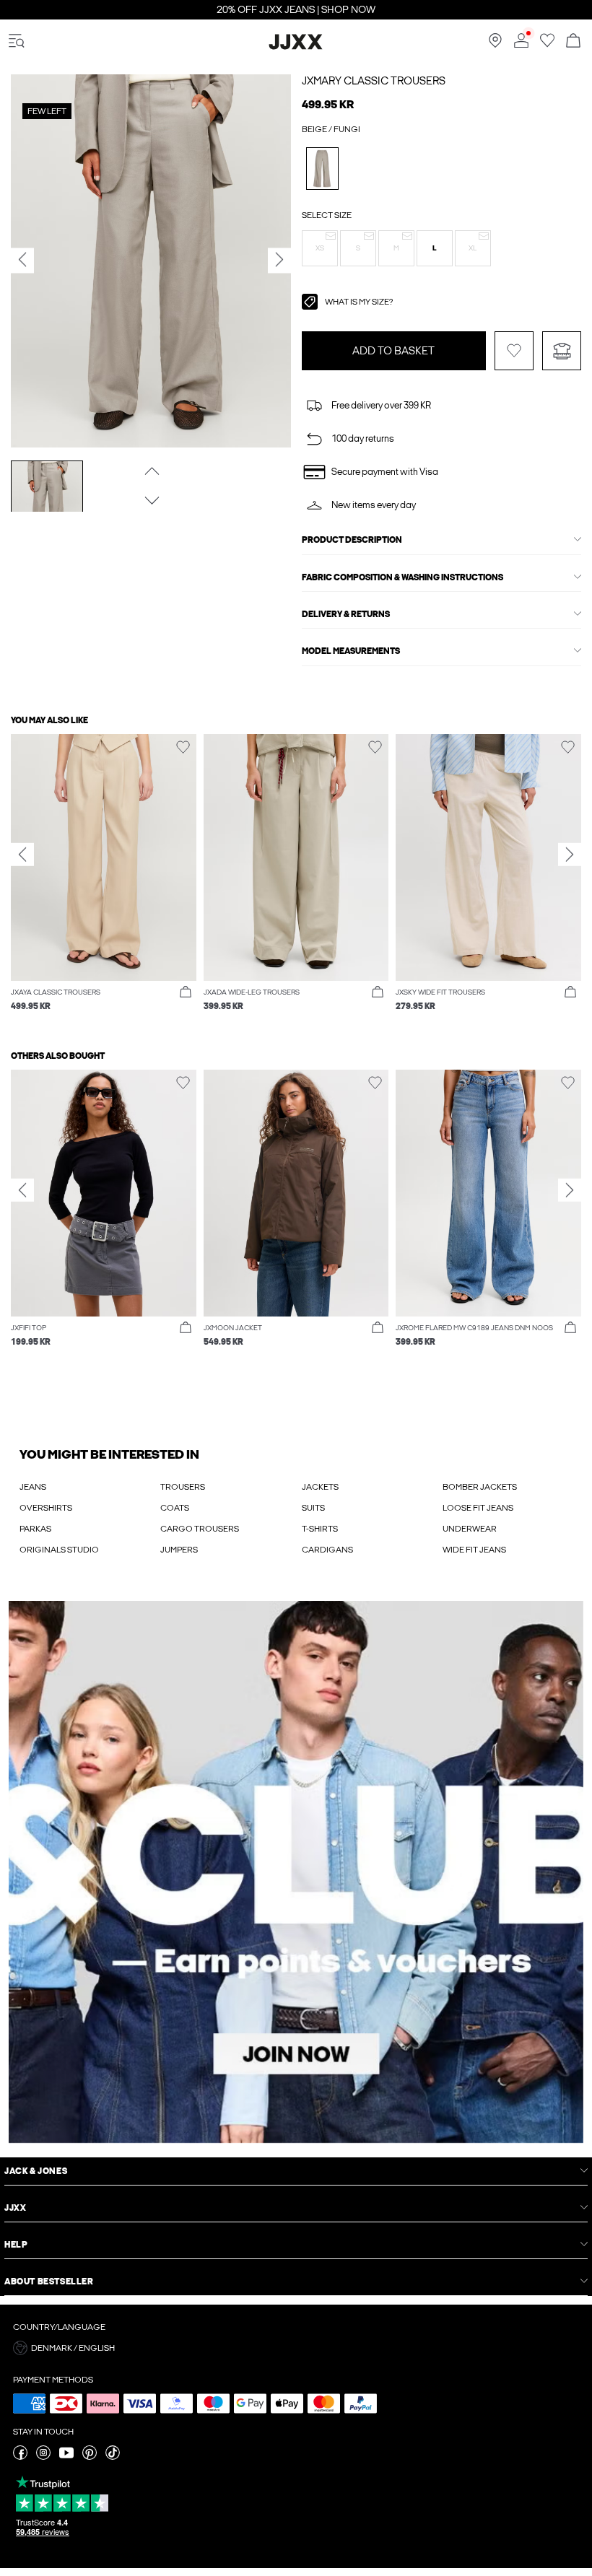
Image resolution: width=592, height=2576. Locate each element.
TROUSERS (183, 1487)
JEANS (33, 1487)
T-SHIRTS (320, 1529)
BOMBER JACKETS (480, 1487)
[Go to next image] (151, 500)
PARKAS (35, 1529)
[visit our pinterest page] (90, 2457)
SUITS (313, 1508)
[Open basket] (573, 42)
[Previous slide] (22, 855)
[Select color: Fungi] (322, 169)
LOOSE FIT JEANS (478, 1508)
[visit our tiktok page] (113, 2457)
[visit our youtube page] (66, 2457)
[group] (104, 880)
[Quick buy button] (186, 992)
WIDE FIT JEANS (474, 1550)
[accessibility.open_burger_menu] (17, 42)
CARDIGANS (327, 1550)
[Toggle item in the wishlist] (514, 351)
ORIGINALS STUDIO (59, 1550)
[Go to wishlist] (547, 45)
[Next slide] (570, 855)
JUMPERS (179, 1550)
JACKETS (320, 1487)
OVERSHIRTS (46, 1508)
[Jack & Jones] (296, 47)
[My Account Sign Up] (296, 1872)
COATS (175, 1508)
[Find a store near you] (495, 45)
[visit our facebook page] (20, 2457)
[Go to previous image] (151, 471)
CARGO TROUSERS (200, 1529)
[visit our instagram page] (43, 2457)
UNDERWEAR (470, 1529)
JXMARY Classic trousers (374, 81)
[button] (320, 248)
